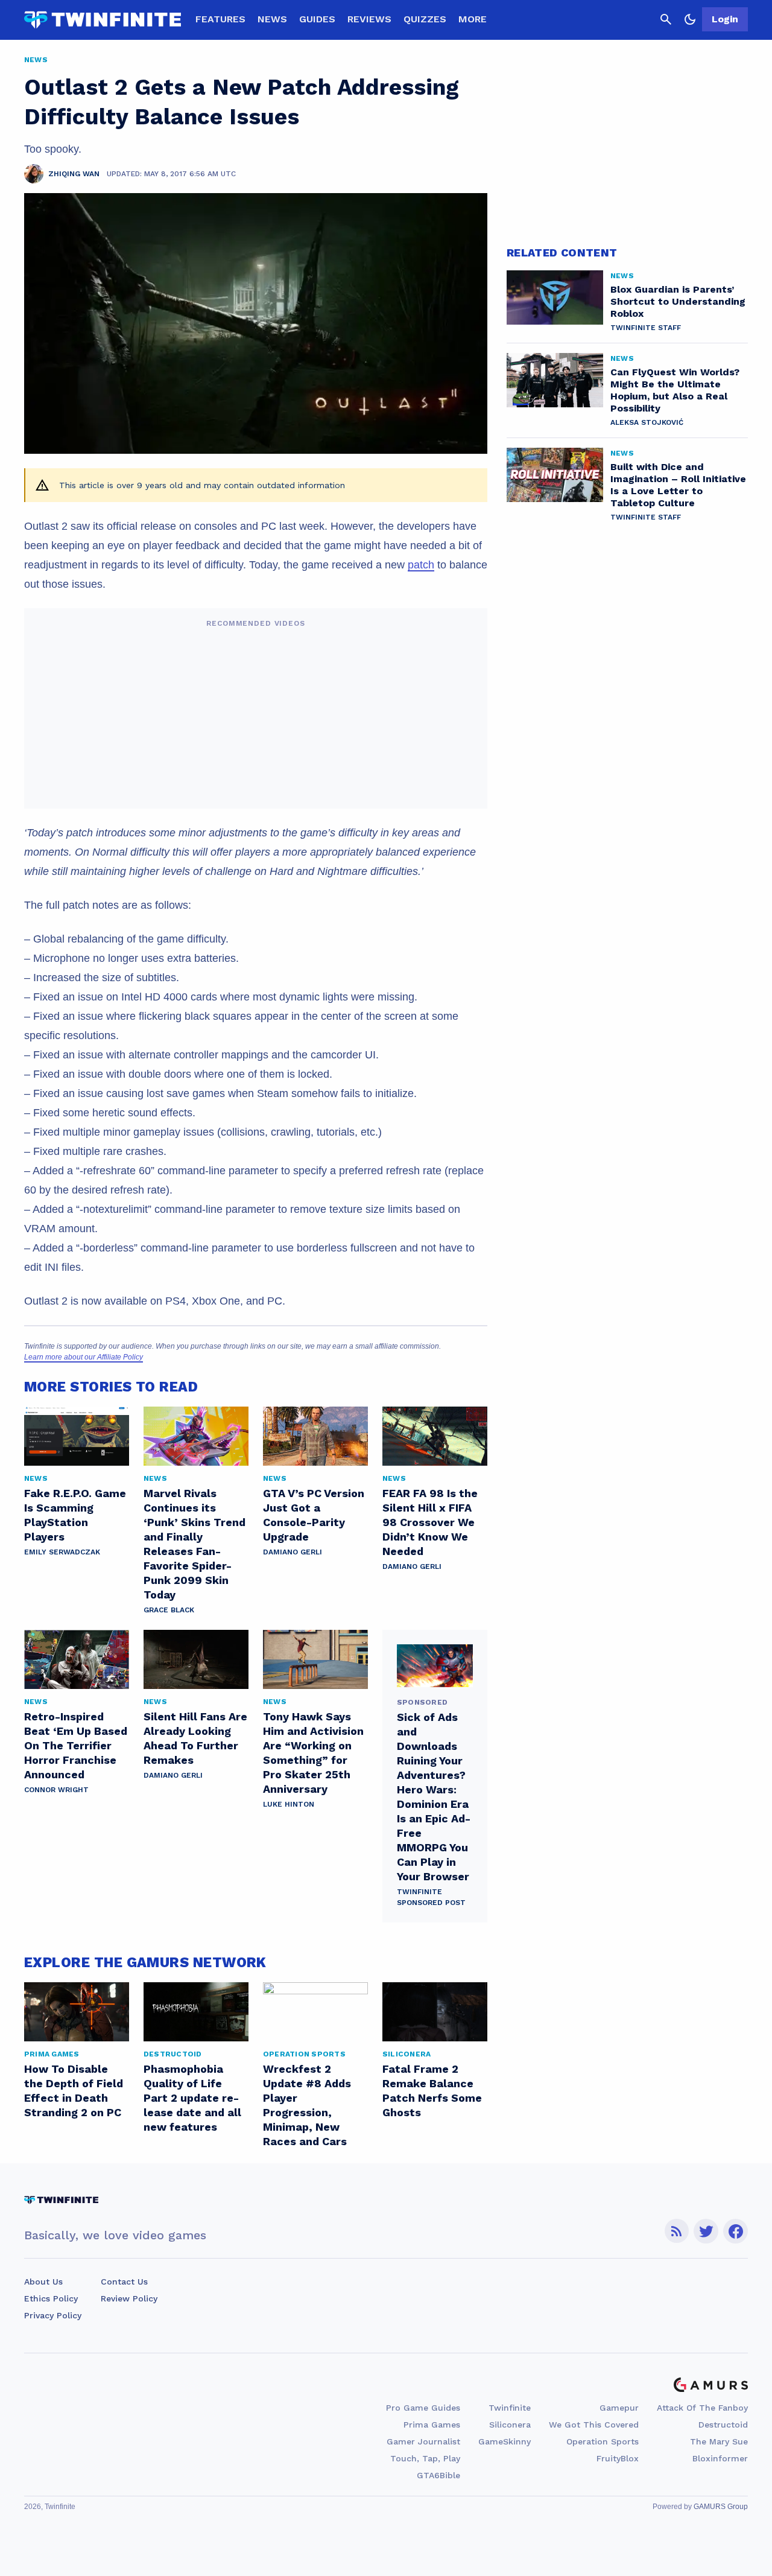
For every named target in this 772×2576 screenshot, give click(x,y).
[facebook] (736, 2231)
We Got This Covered (594, 2425)
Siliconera (510, 2425)
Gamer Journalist (423, 2441)
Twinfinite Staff (646, 328)
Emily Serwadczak (62, 1552)
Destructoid (723, 2425)
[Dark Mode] (690, 19)
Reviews (369, 19)
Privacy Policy (53, 2315)
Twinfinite (510, 2408)
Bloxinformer (720, 2458)
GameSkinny (505, 2441)
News (272, 19)
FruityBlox (618, 2458)
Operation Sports (603, 2441)
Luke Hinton (289, 1804)
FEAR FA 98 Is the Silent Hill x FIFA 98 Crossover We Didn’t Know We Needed (430, 1522)
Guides (317, 19)
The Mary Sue (719, 2441)
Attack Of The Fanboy (702, 2408)
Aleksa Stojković (647, 422)
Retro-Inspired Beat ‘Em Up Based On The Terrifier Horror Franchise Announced (76, 1745)
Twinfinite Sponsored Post (431, 1897)
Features (220, 19)
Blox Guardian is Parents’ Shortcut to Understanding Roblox (678, 301)
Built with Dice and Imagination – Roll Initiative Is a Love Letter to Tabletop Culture (678, 485)
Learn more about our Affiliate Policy (84, 1357)
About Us (43, 2282)
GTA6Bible (438, 2475)
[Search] (666, 19)
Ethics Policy (51, 2298)
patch (421, 565)
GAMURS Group (721, 2507)
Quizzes (425, 19)
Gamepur (619, 2408)
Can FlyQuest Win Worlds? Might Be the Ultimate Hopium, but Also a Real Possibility (675, 390)
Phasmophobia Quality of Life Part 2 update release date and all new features (192, 2098)
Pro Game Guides (423, 2408)
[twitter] (706, 2231)
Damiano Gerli (293, 1552)
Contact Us (124, 2282)
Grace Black (169, 1610)
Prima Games (432, 2425)
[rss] (677, 2231)
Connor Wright (56, 1790)
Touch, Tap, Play (425, 2458)
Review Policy (129, 2298)
